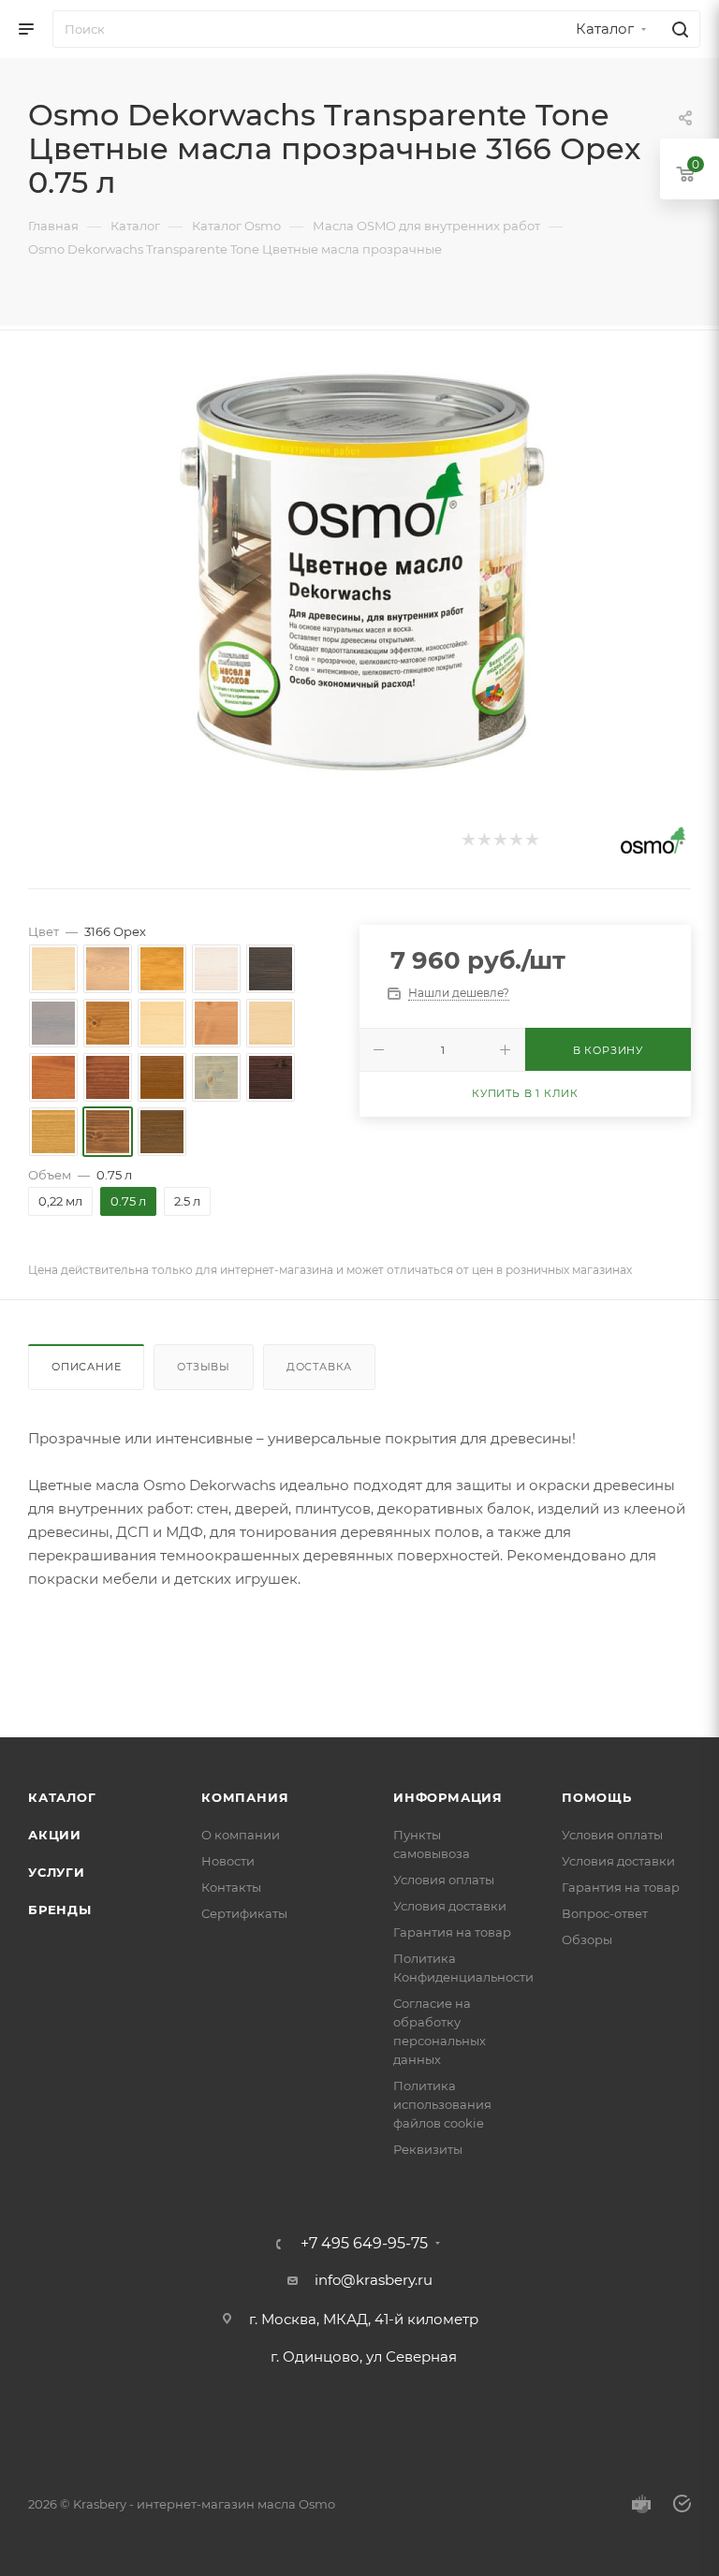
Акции (55, 1835)
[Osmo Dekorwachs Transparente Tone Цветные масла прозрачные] (359, 572)
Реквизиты (428, 2149)
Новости (228, 1861)
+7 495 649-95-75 (364, 2244)
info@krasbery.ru (374, 2280)
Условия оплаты (444, 1880)
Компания (245, 1797)
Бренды (60, 1910)
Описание (86, 1367)
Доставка (319, 1367)
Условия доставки (450, 1906)
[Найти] (677, 29)
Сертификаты (244, 1913)
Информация (448, 1797)
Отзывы (204, 1367)
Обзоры (587, 1939)
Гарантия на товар (452, 1932)
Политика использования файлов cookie (442, 2104)
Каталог (62, 1797)
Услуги (57, 1872)
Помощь (597, 1797)
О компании (241, 1835)
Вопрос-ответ (605, 1913)
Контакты (231, 1887)
